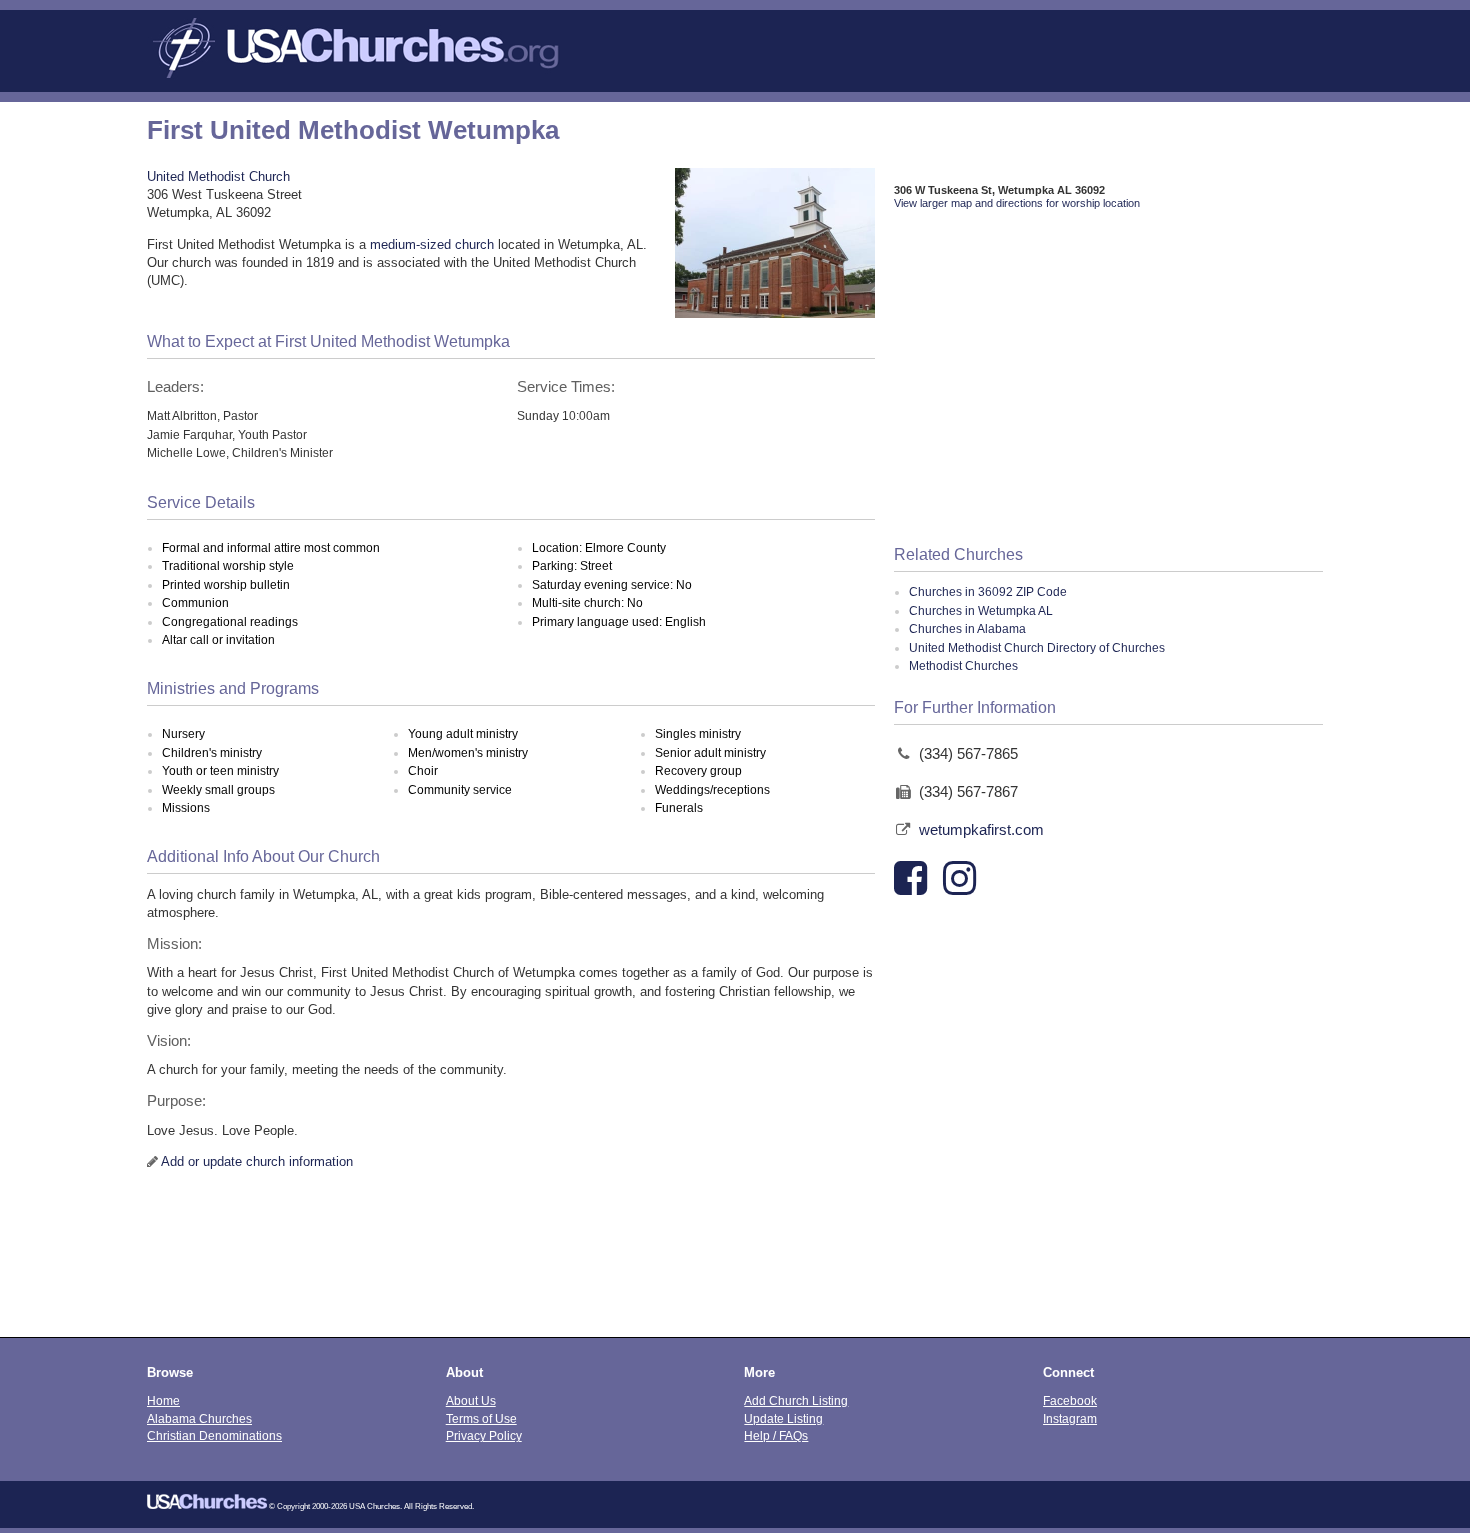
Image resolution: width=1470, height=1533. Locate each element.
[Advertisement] (1108, 379)
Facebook (1070, 1400)
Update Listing (783, 1418)
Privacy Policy (484, 1435)
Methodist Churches (963, 666)
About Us (471, 1400)
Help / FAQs (776, 1435)
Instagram (1070, 1418)
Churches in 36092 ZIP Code (988, 592)
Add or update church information (257, 1161)
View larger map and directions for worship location (1017, 203)
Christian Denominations (214, 1435)
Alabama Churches (199, 1418)
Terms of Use (481, 1418)
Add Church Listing (796, 1400)
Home (163, 1400)
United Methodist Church (218, 176)
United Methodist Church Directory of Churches (1037, 648)
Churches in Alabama (967, 629)
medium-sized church (432, 244)
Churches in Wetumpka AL (981, 611)
